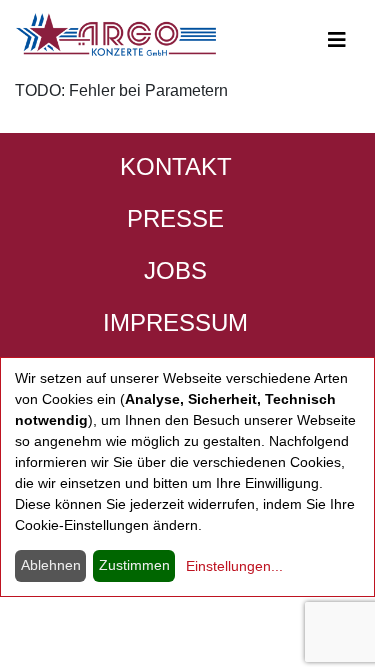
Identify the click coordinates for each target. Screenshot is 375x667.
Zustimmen (134, 565)
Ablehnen (51, 565)
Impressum (175, 322)
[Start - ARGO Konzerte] (116, 34)
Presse (175, 218)
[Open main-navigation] (337, 40)
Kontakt (176, 166)
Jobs (175, 270)
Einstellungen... (234, 566)
